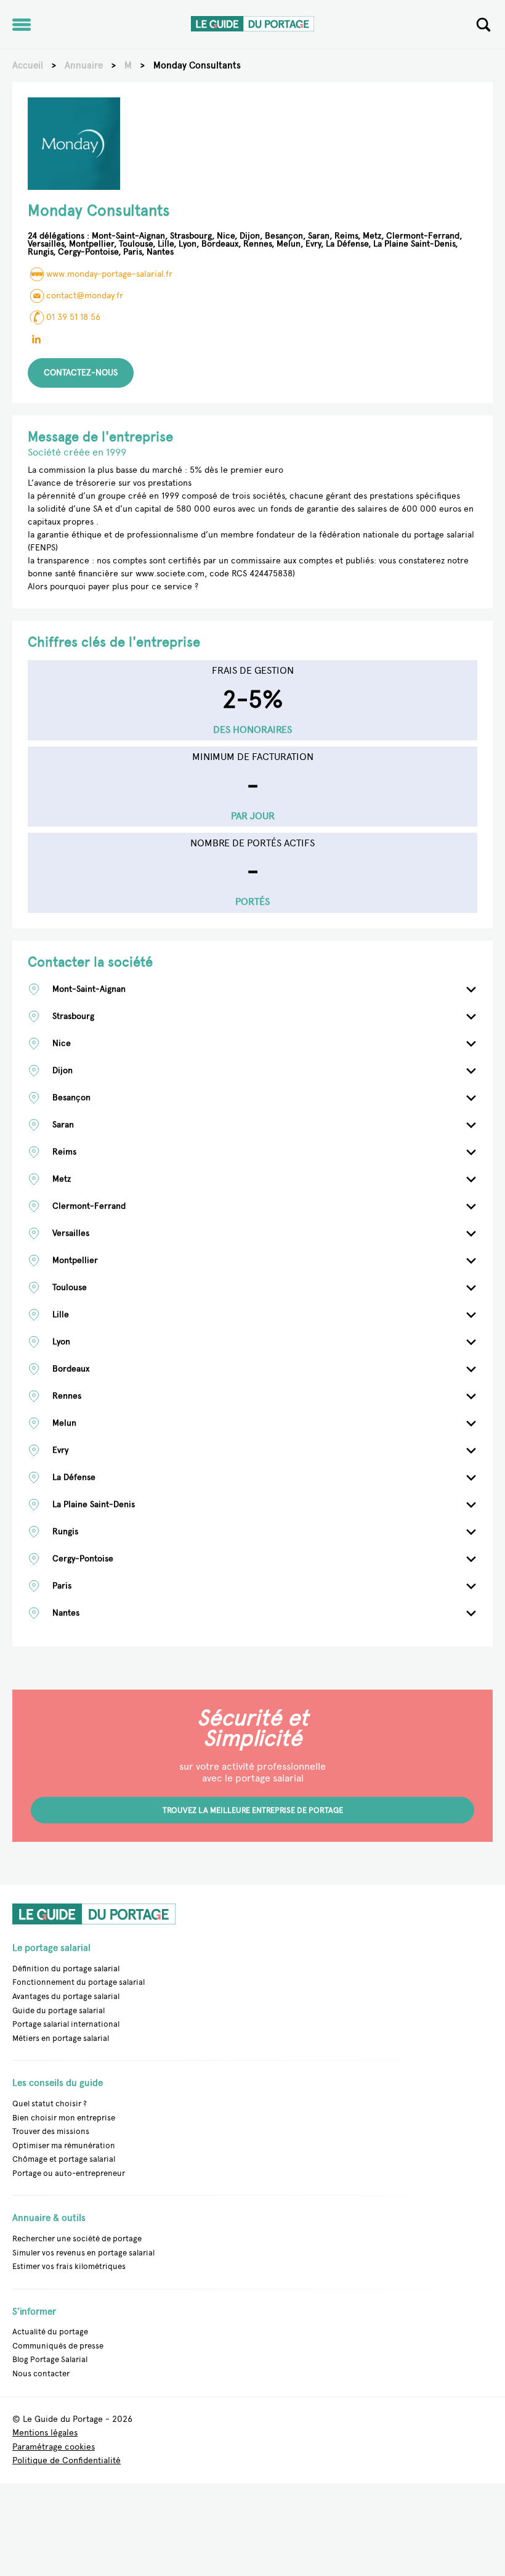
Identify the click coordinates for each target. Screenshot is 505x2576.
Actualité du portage (50, 2332)
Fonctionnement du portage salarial (79, 1982)
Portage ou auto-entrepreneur (69, 2173)
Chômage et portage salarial (64, 2159)
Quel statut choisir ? (50, 2104)
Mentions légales (45, 2433)
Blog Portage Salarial (50, 2359)
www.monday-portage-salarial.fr (109, 274)
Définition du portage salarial (66, 1969)
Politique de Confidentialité (67, 2461)
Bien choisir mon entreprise (64, 2118)
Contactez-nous (81, 373)
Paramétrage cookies (54, 2447)
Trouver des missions (51, 2131)
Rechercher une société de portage (77, 2239)
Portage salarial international (66, 2024)
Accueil (28, 65)
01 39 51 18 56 (73, 317)
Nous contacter (41, 2374)
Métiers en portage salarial (61, 2038)
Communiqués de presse (58, 2346)
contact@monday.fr (85, 296)
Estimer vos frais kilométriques (69, 2266)
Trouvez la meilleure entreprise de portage (253, 1810)
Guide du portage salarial (59, 2010)
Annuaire (84, 65)
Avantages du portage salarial (66, 1996)
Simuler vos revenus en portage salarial (83, 2253)
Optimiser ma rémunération (64, 2145)
